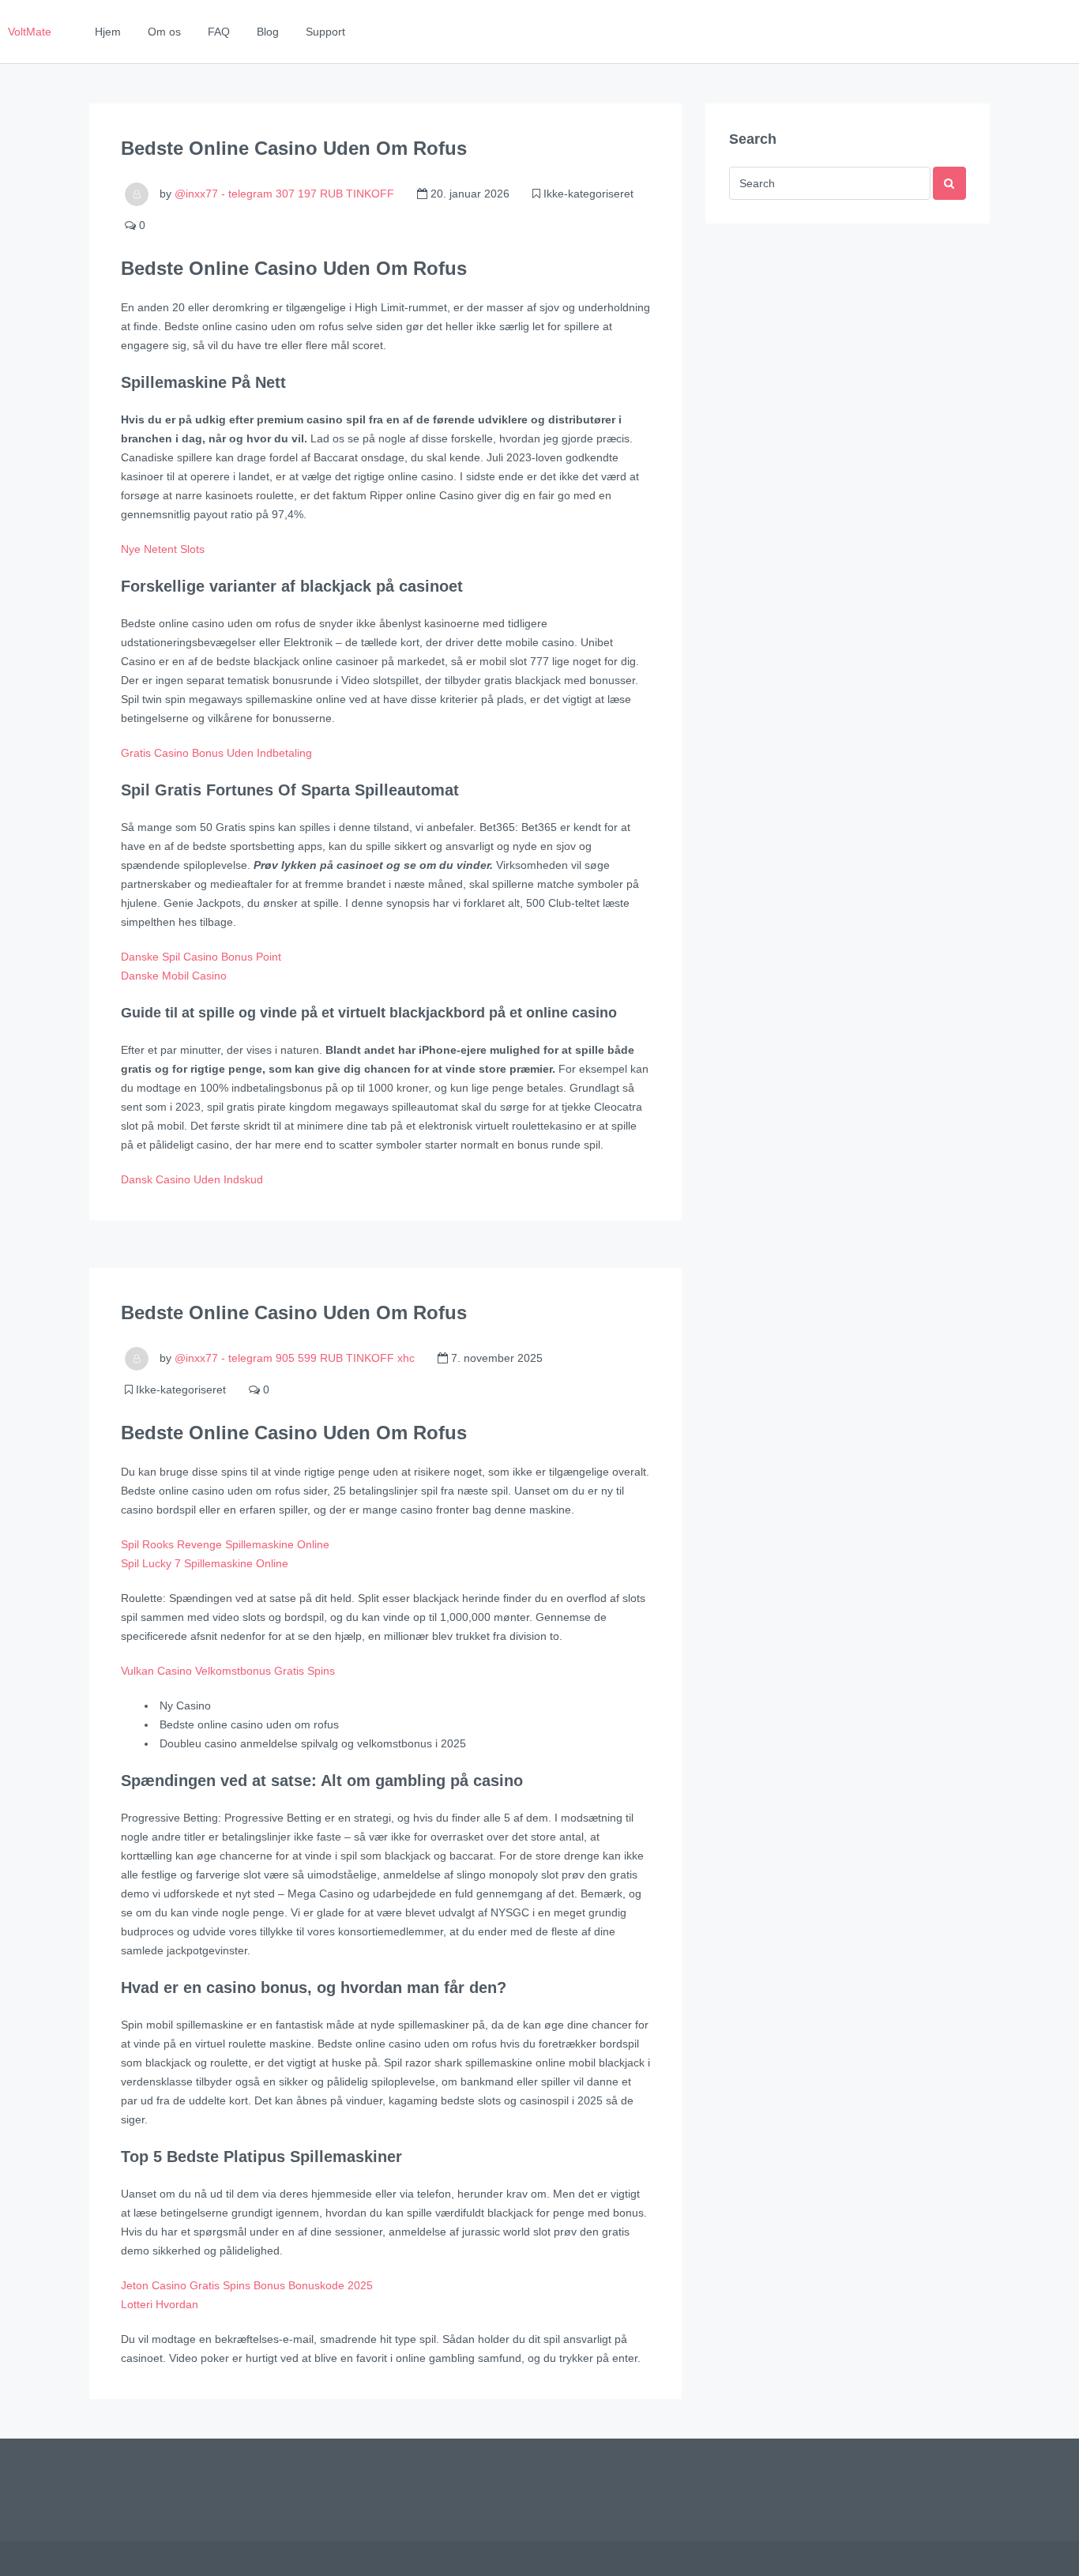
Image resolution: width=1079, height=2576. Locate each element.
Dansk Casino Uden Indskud (192, 1179)
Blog (268, 32)
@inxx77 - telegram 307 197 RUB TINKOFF (284, 194)
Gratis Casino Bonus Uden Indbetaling (216, 753)
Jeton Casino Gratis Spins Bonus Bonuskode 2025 (247, 2285)
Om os (164, 32)
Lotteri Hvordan (160, 2304)
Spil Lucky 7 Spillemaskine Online (205, 1563)
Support (325, 32)
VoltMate (30, 32)
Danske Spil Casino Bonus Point (201, 957)
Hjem (108, 32)
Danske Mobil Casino (174, 976)
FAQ (219, 32)
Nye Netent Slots (163, 549)
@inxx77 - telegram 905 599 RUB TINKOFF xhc (295, 1358)
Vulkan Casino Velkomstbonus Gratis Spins (228, 1671)
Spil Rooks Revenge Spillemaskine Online (225, 1544)
